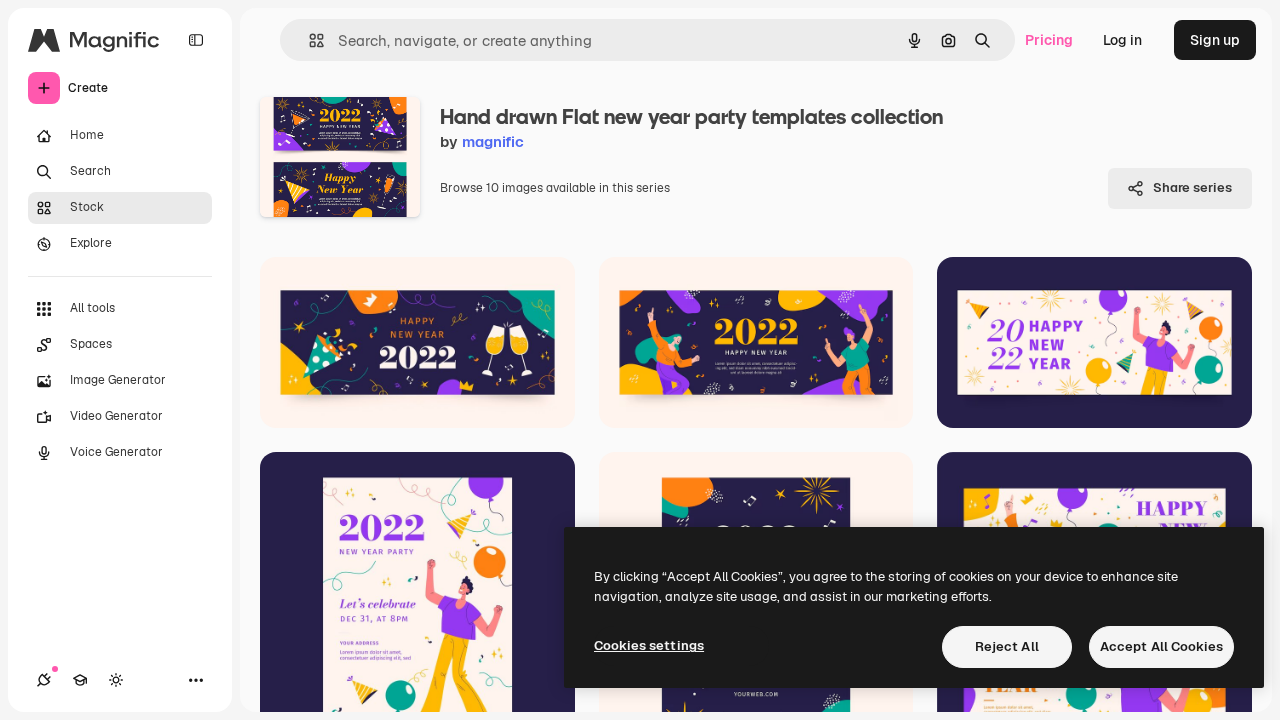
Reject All (1007, 646)
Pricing (1049, 40)
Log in (1122, 40)
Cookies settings (649, 645)
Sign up (1215, 40)
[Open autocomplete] (308, 40)
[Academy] (80, 680)
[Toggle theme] (116, 680)
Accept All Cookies (1161, 646)
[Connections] (44, 680)
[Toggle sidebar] (196, 40)
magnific (493, 141)
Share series (1192, 187)
